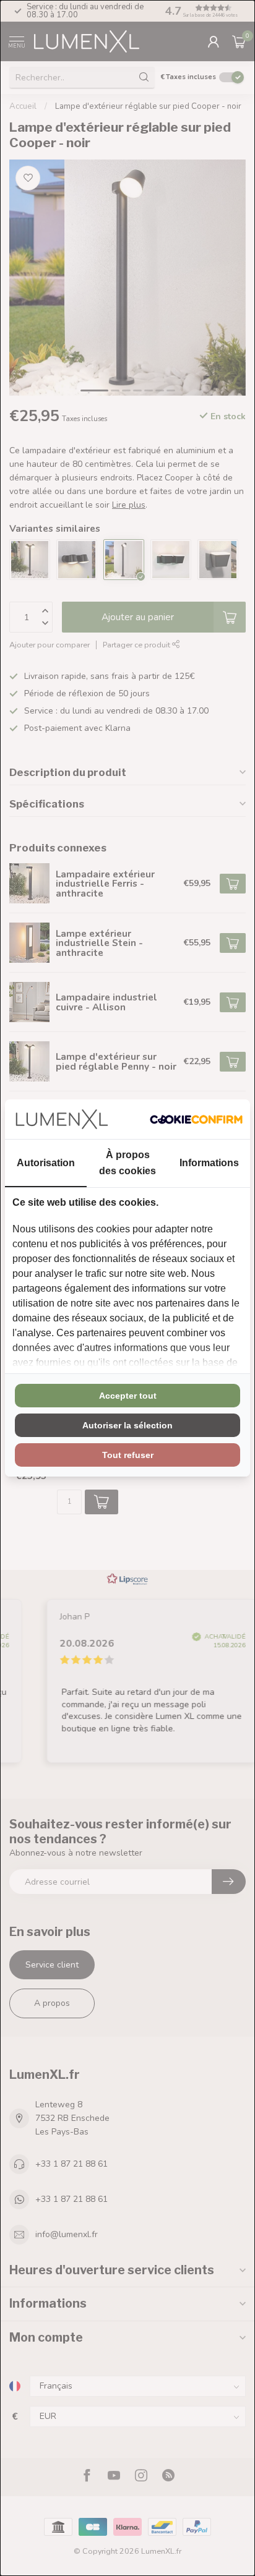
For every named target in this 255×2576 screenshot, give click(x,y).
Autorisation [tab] (46, 1163)
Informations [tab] (209, 1163)
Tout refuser (128, 1455)
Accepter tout (128, 1396)
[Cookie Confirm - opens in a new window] (196, 1119)
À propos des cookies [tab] (127, 1162)
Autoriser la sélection (127, 1425)
